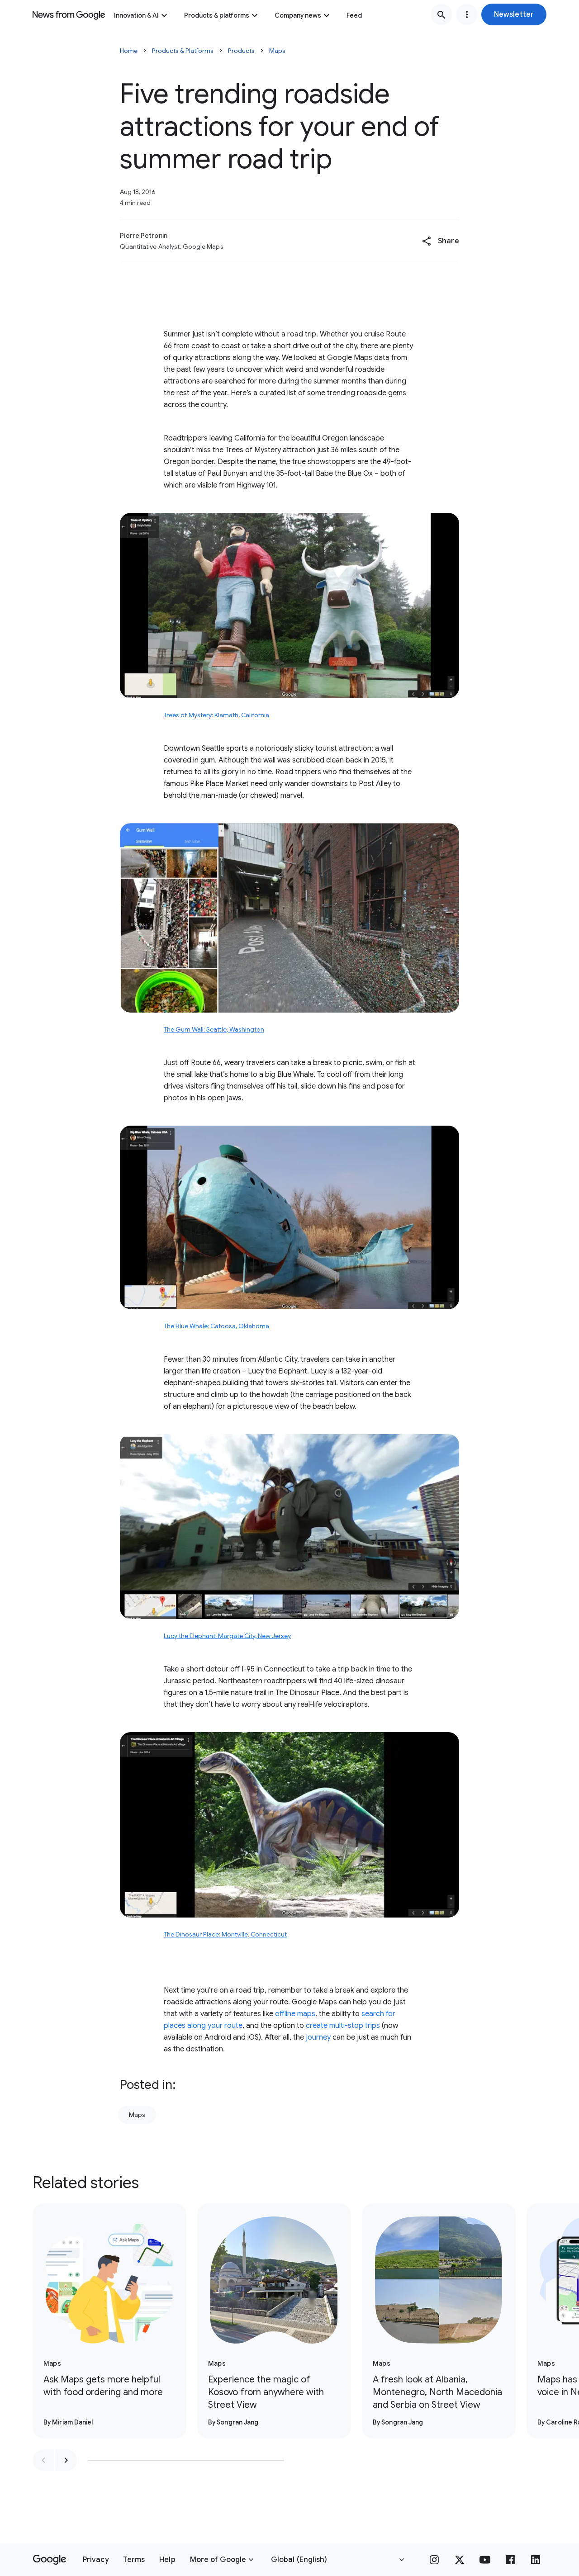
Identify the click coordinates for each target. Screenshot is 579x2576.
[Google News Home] (69, 14)
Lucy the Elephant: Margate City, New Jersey (227, 1636)
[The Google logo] (50, 2560)
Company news (298, 15)
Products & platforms (217, 15)
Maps (277, 51)
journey (318, 2037)
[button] (514, 14)
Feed (354, 15)
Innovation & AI (136, 15)
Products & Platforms (183, 51)
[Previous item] (43, 2460)
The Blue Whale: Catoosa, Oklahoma (216, 1326)
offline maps (295, 2014)
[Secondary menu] (467, 14)
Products (241, 51)
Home (129, 51)
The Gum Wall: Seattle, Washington (214, 1029)
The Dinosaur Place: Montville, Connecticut (225, 1934)
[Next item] (66, 2460)
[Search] (441, 14)
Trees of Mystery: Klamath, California (216, 715)
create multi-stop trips (343, 2026)
